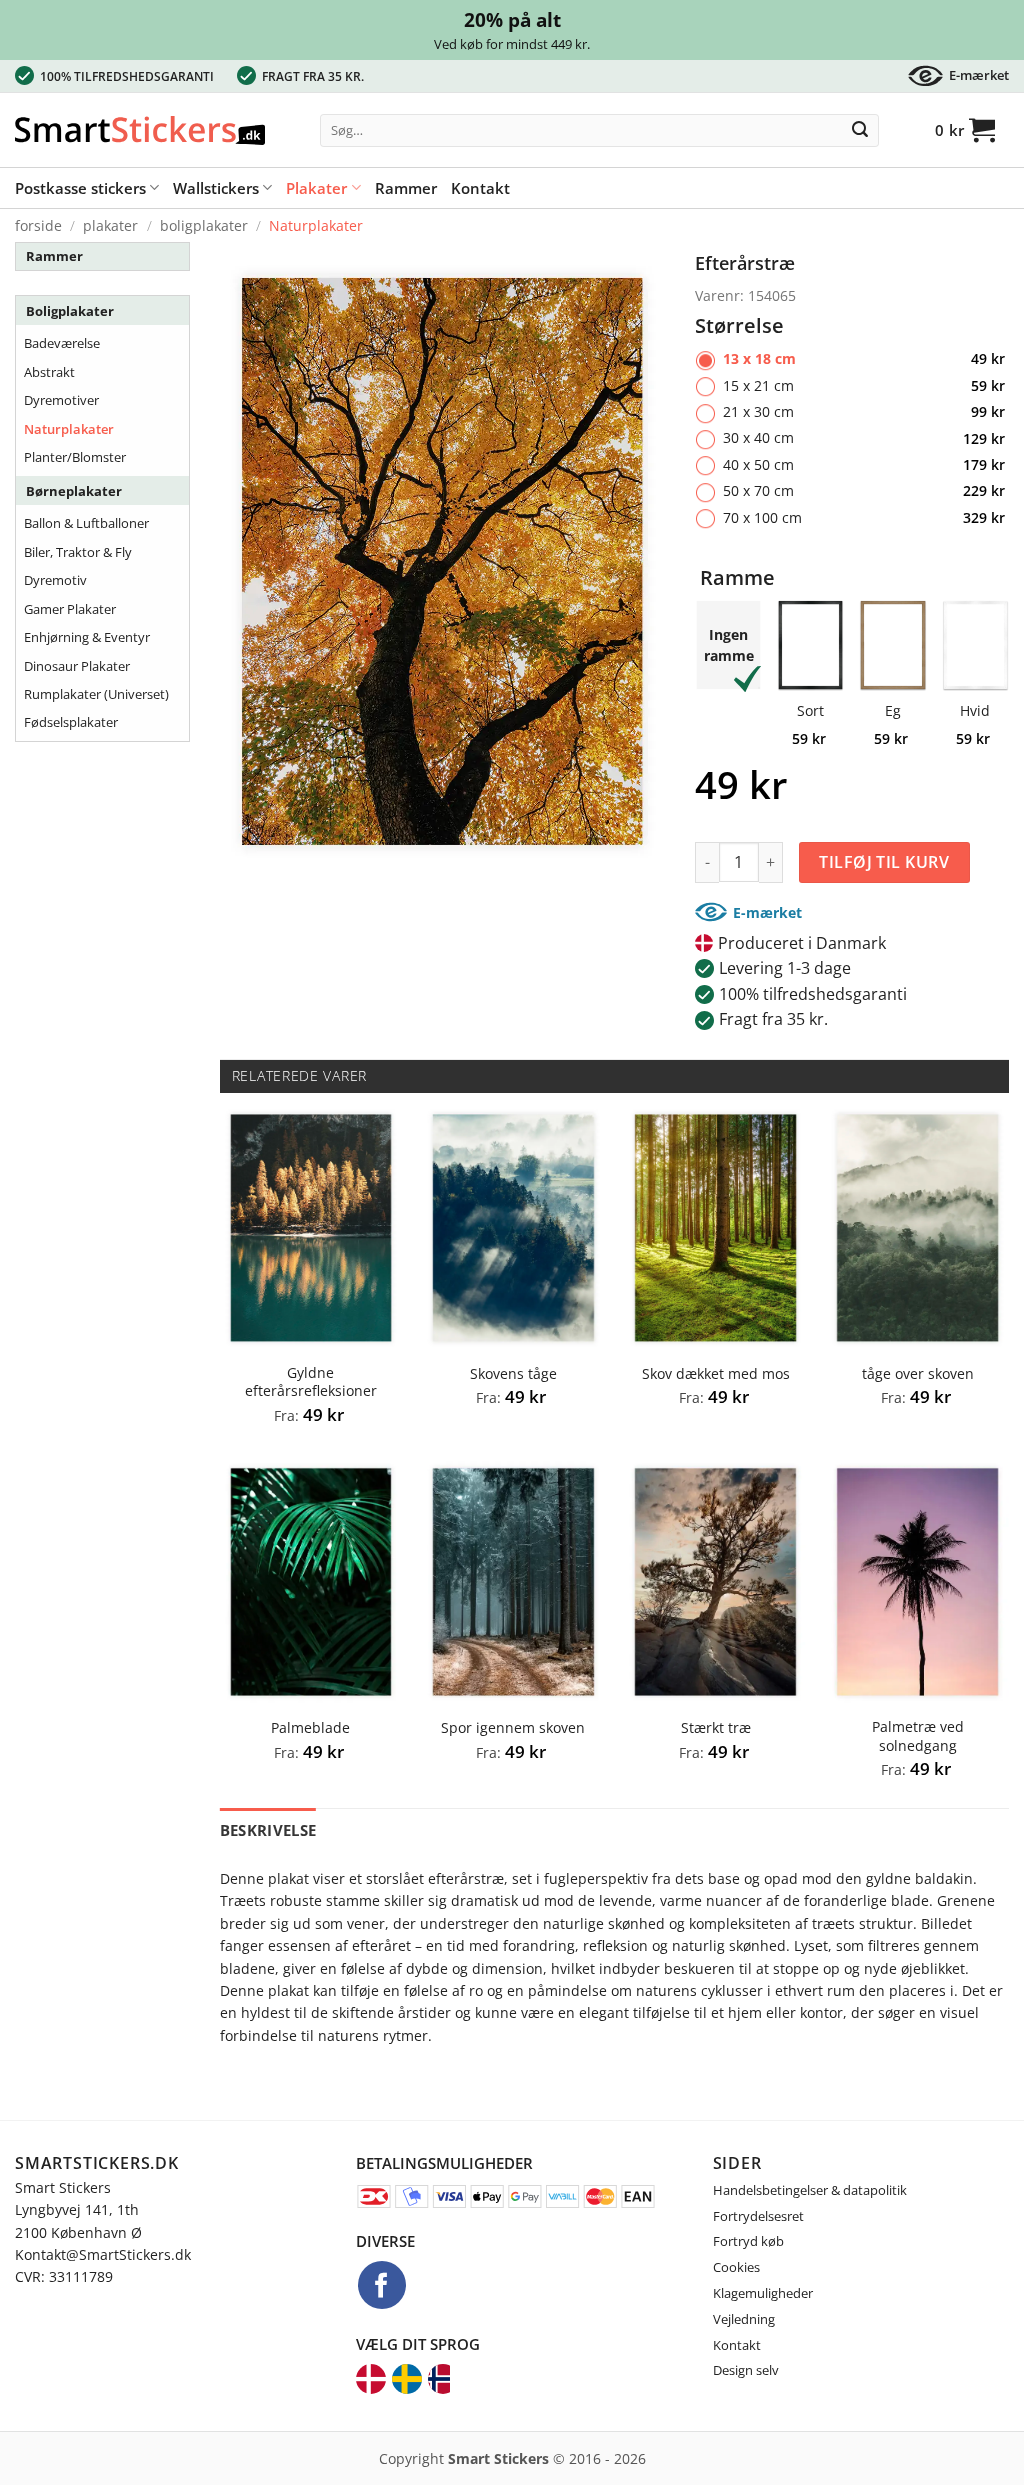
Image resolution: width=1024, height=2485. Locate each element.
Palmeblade (310, 1728)
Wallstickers (216, 188)
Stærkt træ (716, 1728)
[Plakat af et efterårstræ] (442, 560)
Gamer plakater (70, 609)
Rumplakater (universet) (96, 694)
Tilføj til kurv (884, 862)
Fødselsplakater (71, 722)
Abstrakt (49, 372)
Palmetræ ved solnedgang (918, 1736)
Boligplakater (204, 225)
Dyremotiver (61, 400)
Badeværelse (62, 343)
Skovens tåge (513, 1374)
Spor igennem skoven (513, 1728)
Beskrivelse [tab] (268, 1830)
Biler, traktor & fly (78, 552)
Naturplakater (316, 225)
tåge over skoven (918, 1374)
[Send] (860, 131)
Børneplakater (74, 491)
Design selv (746, 2370)
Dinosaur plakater (77, 666)
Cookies (736, 2267)
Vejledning (744, 2319)
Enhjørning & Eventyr (87, 637)
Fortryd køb (748, 2241)
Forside (38, 225)
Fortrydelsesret (758, 2216)
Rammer (406, 188)
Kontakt (480, 188)
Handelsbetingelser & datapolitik (810, 2190)
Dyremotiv (55, 580)
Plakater (316, 188)
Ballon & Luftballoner (86, 523)
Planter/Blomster (75, 457)
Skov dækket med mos (716, 1374)
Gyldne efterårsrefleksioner (311, 1382)
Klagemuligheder (763, 2293)
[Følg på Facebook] (382, 2285)
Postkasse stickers (80, 188)
